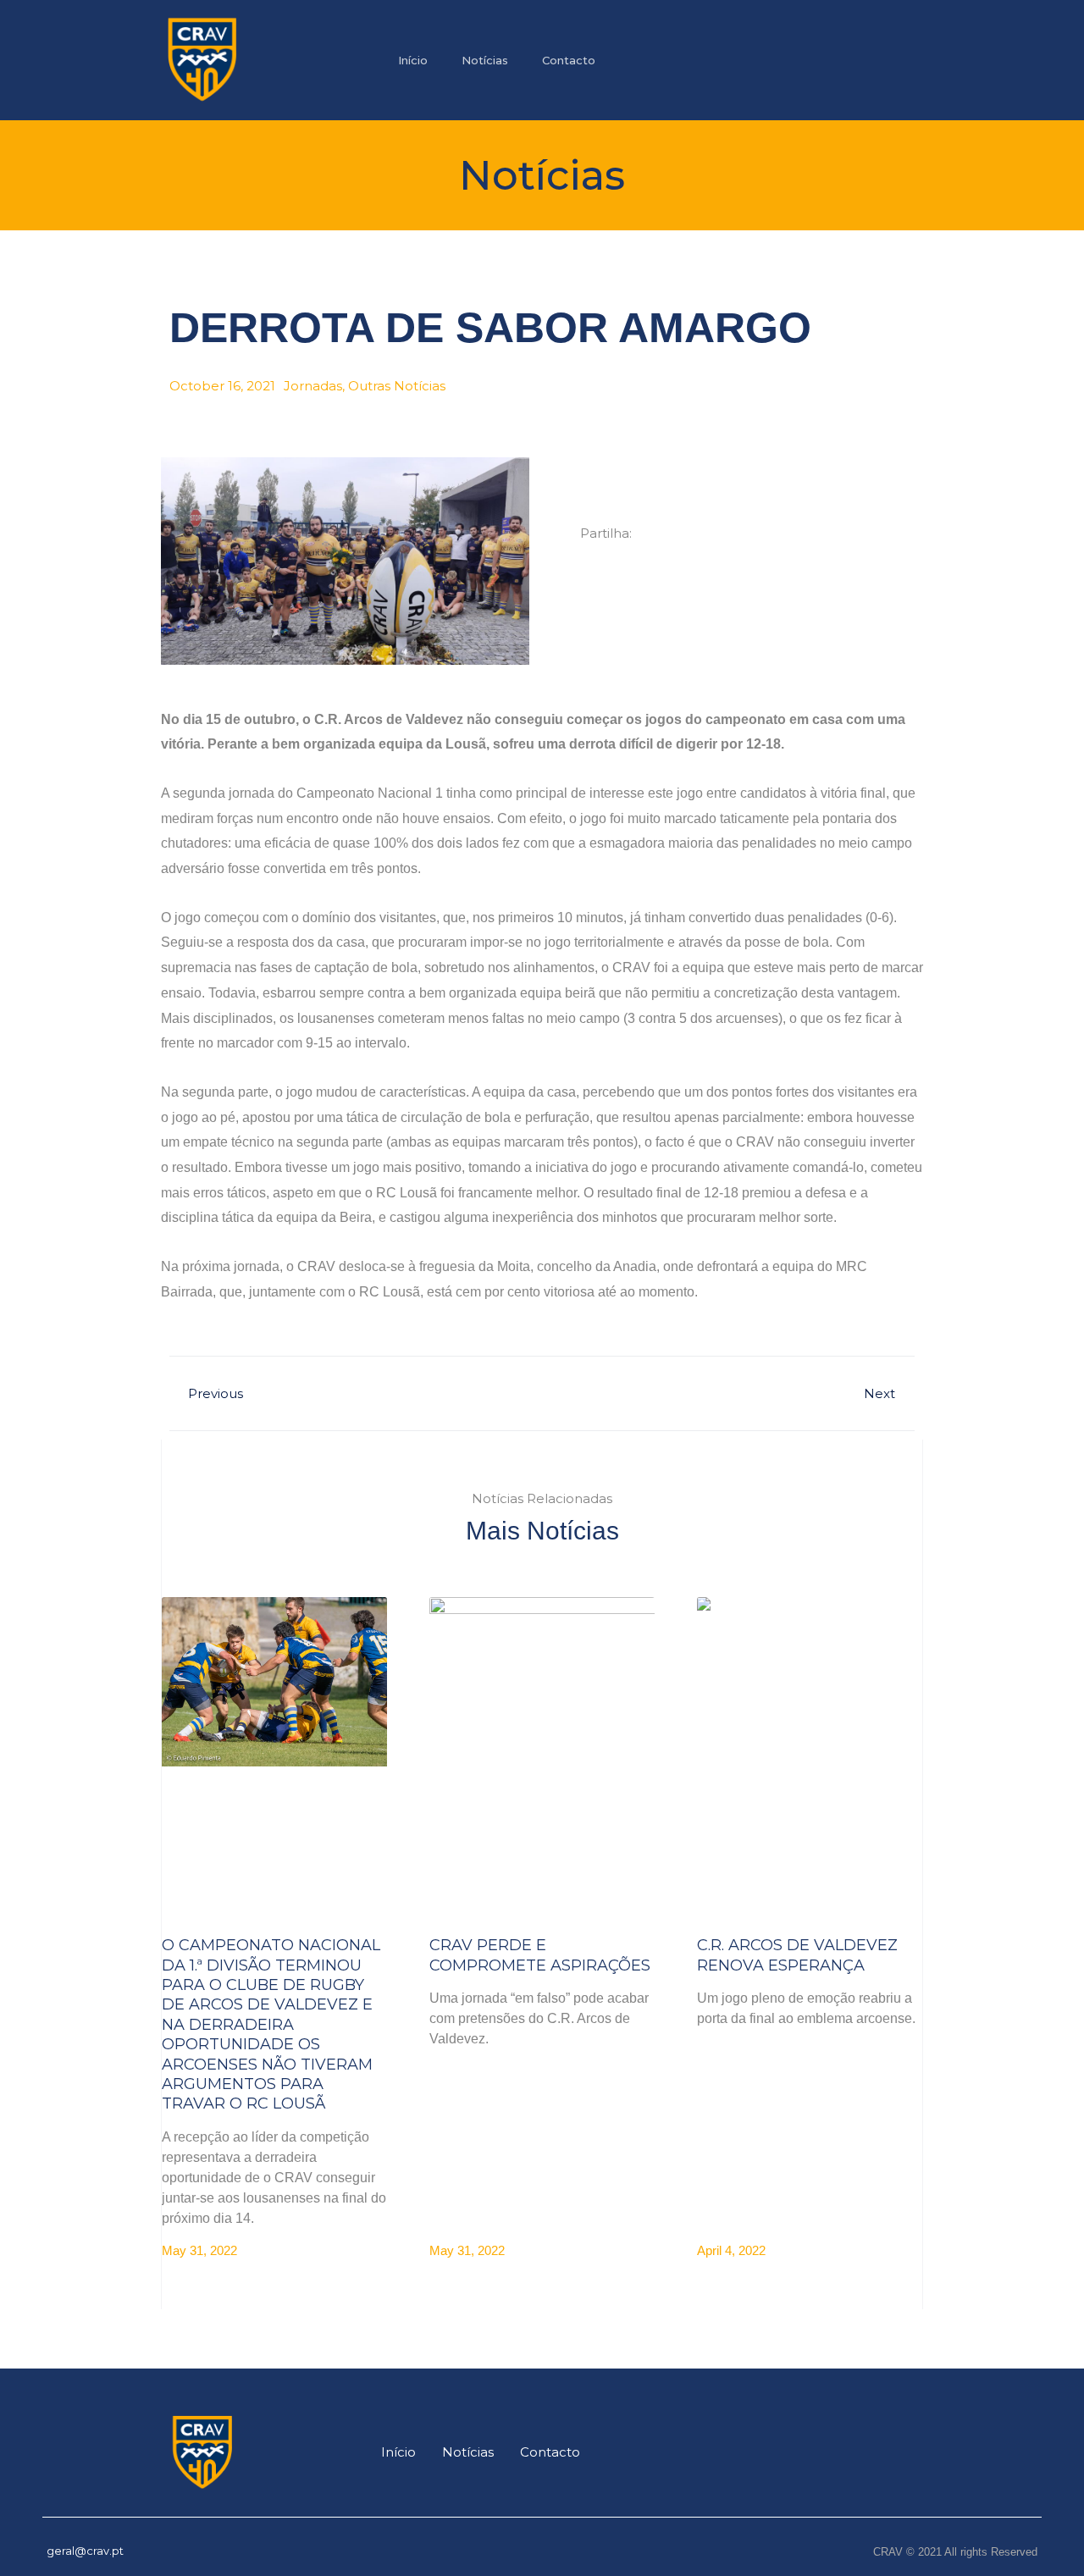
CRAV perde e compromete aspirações (540, 1955)
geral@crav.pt (85, 2551)
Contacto (569, 60)
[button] (599, 577)
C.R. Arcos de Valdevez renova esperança (797, 1955)
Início (413, 60)
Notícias (485, 60)
